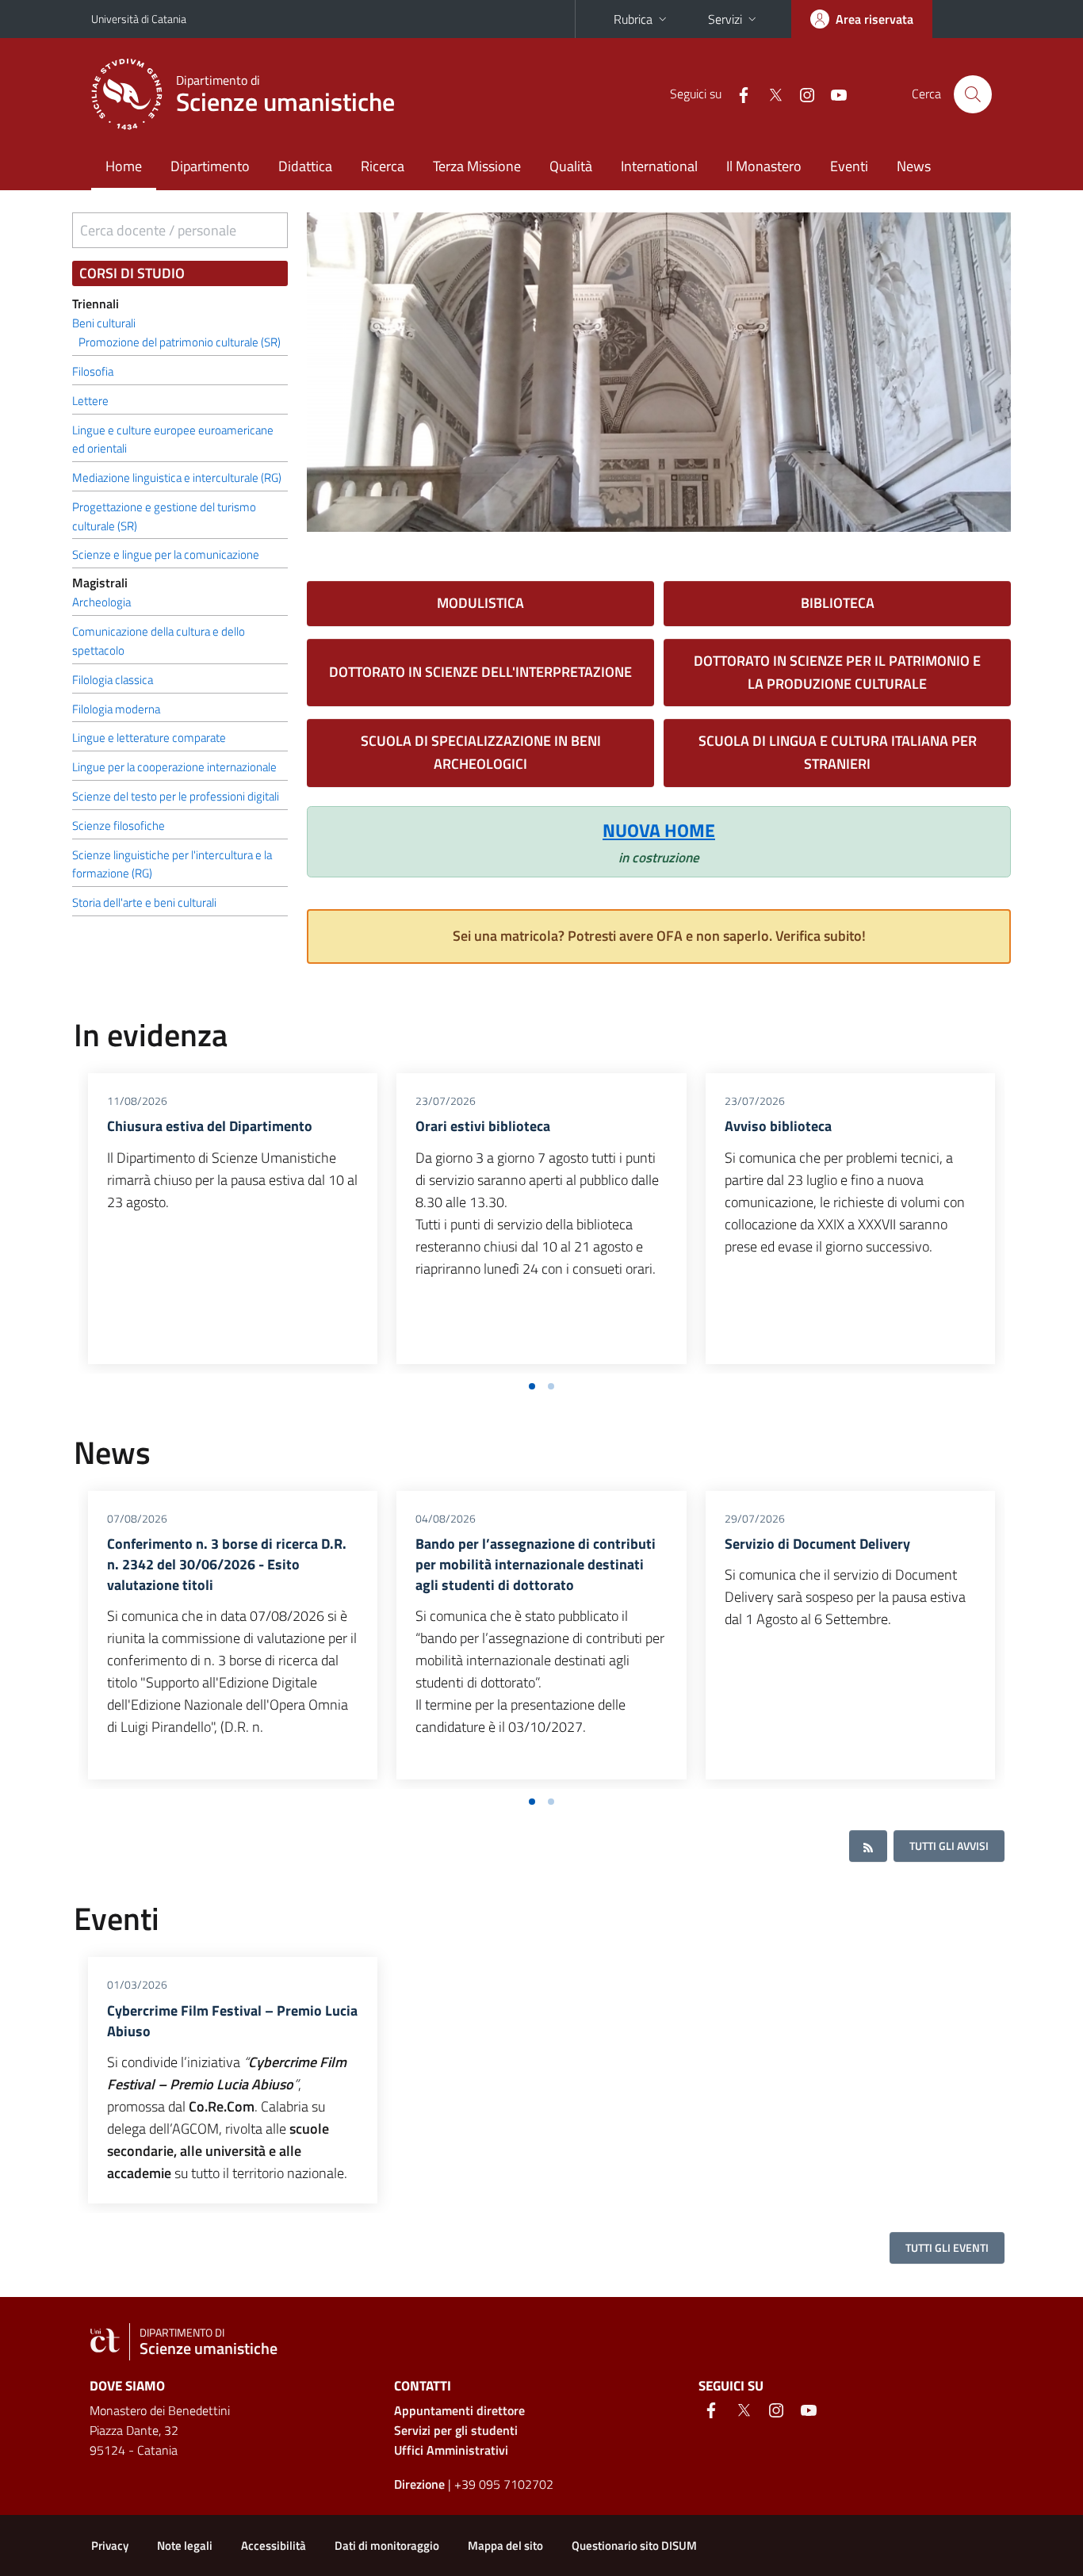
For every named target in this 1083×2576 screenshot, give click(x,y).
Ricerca (383, 166)
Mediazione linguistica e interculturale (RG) (177, 478)
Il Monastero (764, 166)
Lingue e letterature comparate (149, 738)
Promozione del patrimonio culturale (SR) (180, 342)
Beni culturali (104, 323)
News (914, 166)
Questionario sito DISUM (634, 2545)
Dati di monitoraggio (387, 2545)
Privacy (110, 2545)
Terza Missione (477, 166)
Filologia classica (113, 680)
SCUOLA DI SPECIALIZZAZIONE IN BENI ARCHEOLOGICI (481, 752)
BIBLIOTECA (838, 603)
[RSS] (868, 1846)
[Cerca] (973, 94)
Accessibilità (274, 2545)
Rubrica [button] (633, 19)
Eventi (849, 166)
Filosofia (93, 371)
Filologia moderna (116, 709)
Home (124, 166)
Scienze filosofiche (119, 826)
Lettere (90, 401)
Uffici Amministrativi (451, 2450)
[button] (532, 1386)
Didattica (305, 166)
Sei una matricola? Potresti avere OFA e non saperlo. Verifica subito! (659, 936)
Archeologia (101, 602)
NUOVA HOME (659, 830)
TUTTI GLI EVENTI (947, 2247)
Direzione (419, 2484)
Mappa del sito (505, 2545)
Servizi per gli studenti (456, 2430)
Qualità (571, 166)
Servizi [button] (725, 19)
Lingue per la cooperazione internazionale (174, 767)
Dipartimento (210, 166)
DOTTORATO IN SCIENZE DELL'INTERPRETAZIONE (480, 672)
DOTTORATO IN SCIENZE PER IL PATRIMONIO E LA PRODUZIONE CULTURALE (837, 672)
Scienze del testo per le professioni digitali (176, 796)
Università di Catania (139, 19)
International (659, 166)
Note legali (185, 2545)
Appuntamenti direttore (459, 2410)
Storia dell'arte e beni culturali (144, 902)
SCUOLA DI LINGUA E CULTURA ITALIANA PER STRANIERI (838, 752)
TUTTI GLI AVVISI (949, 1846)
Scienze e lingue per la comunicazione (166, 554)
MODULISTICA (480, 603)
